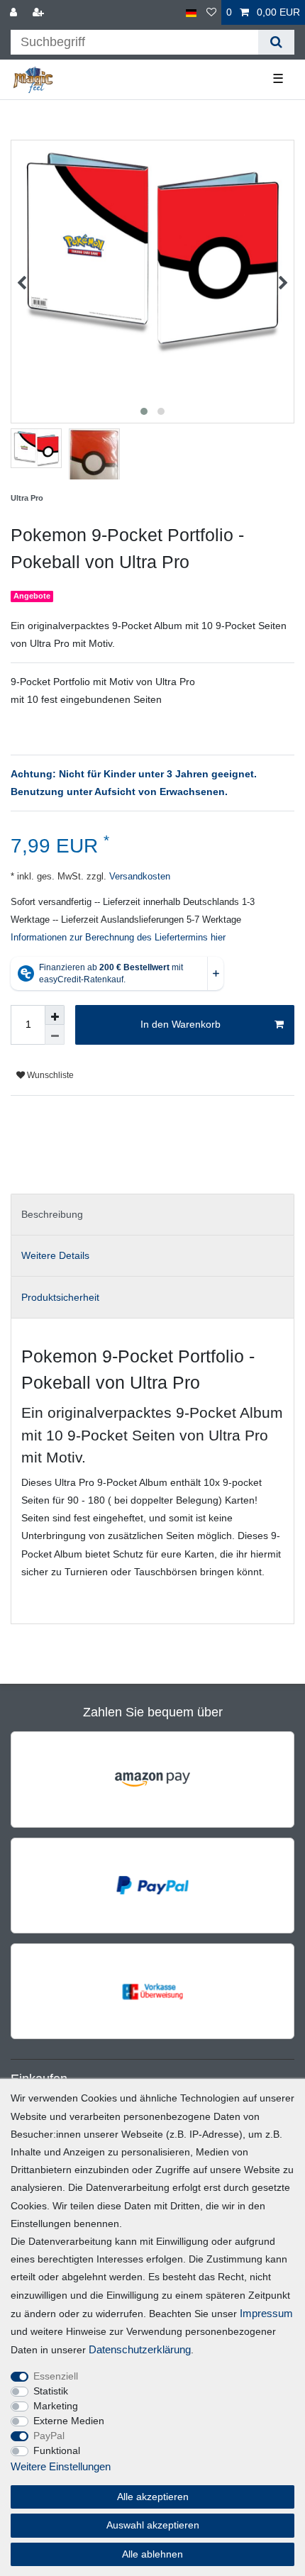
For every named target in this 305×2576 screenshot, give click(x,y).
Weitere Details (55, 1255)
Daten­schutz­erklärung (140, 2349)
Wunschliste (49, 1075)
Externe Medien (69, 2421)
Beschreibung (52, 1214)
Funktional (57, 2450)
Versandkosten (138, 877)
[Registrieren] (40, 12)
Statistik (51, 2391)
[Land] (191, 12)
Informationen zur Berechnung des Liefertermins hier (118, 938)
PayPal (49, 2436)
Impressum (266, 2313)
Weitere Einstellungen (61, 2466)
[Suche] (276, 42)
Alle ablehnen (152, 2554)
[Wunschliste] (211, 12)
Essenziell (56, 2376)
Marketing (56, 2406)
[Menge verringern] (55, 1035)
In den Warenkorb (181, 1024)
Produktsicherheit (60, 1297)
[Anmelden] (15, 12)
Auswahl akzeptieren (153, 2525)
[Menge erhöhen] (55, 1015)
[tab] (152, 1215)
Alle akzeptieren (153, 2497)
